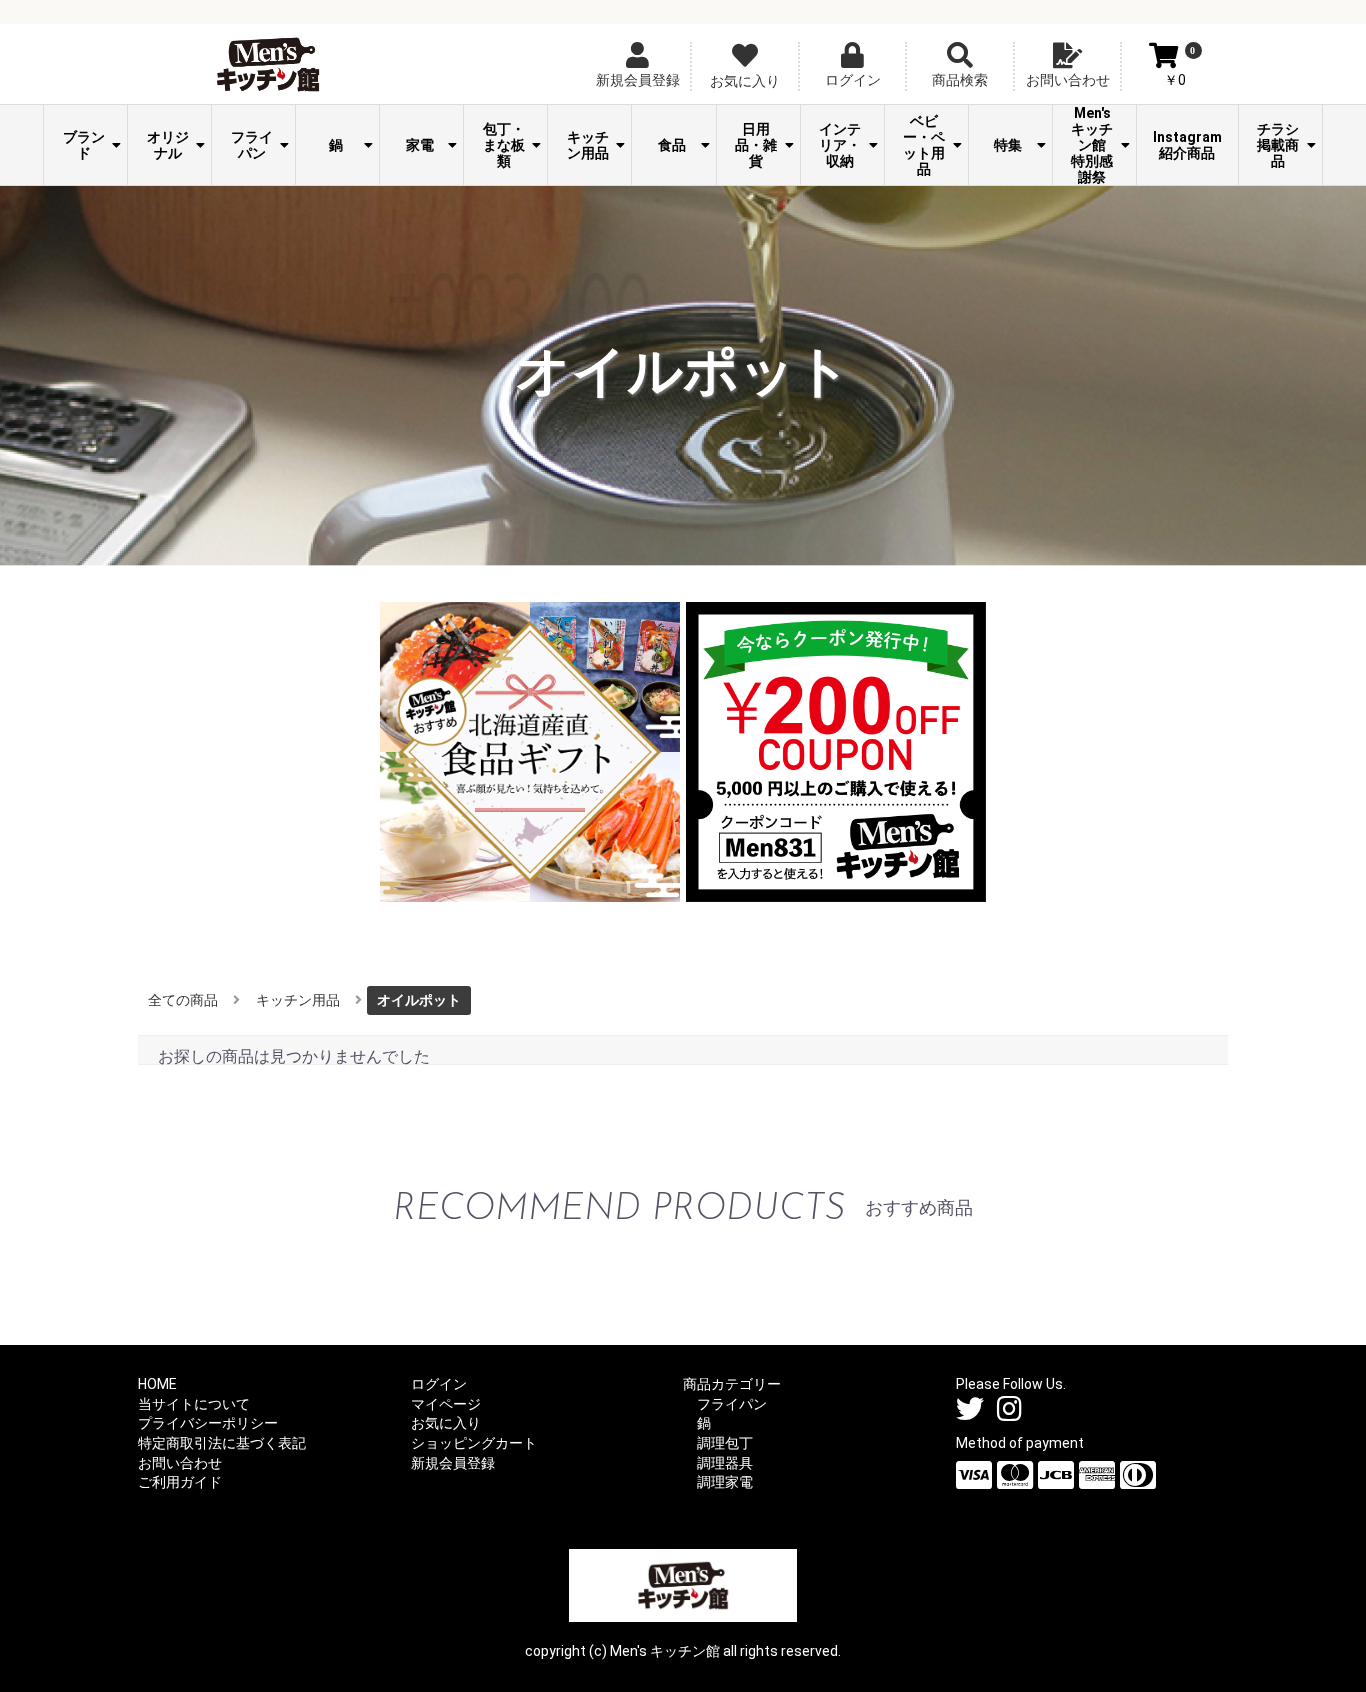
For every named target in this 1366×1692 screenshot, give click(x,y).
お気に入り (446, 1423)
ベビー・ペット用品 (924, 145)
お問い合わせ (180, 1463)
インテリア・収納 (840, 145)
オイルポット (419, 1000)
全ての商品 (183, 1000)
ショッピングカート (474, 1443)
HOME (157, 1384)
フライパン (252, 145)
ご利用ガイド (180, 1482)
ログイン (439, 1384)
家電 (420, 145)
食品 (672, 145)
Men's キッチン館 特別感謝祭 (1095, 145)
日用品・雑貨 (756, 145)
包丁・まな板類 (504, 145)
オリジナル (168, 145)
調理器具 (725, 1463)
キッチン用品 (588, 145)
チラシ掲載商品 (1278, 145)
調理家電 (725, 1482)
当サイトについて (194, 1404)
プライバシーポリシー (208, 1423)
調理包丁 (725, 1443)
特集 (1008, 145)
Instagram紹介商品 (1187, 145)
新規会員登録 (453, 1463)
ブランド (84, 145)
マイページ (446, 1404)
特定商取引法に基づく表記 (222, 1443)
